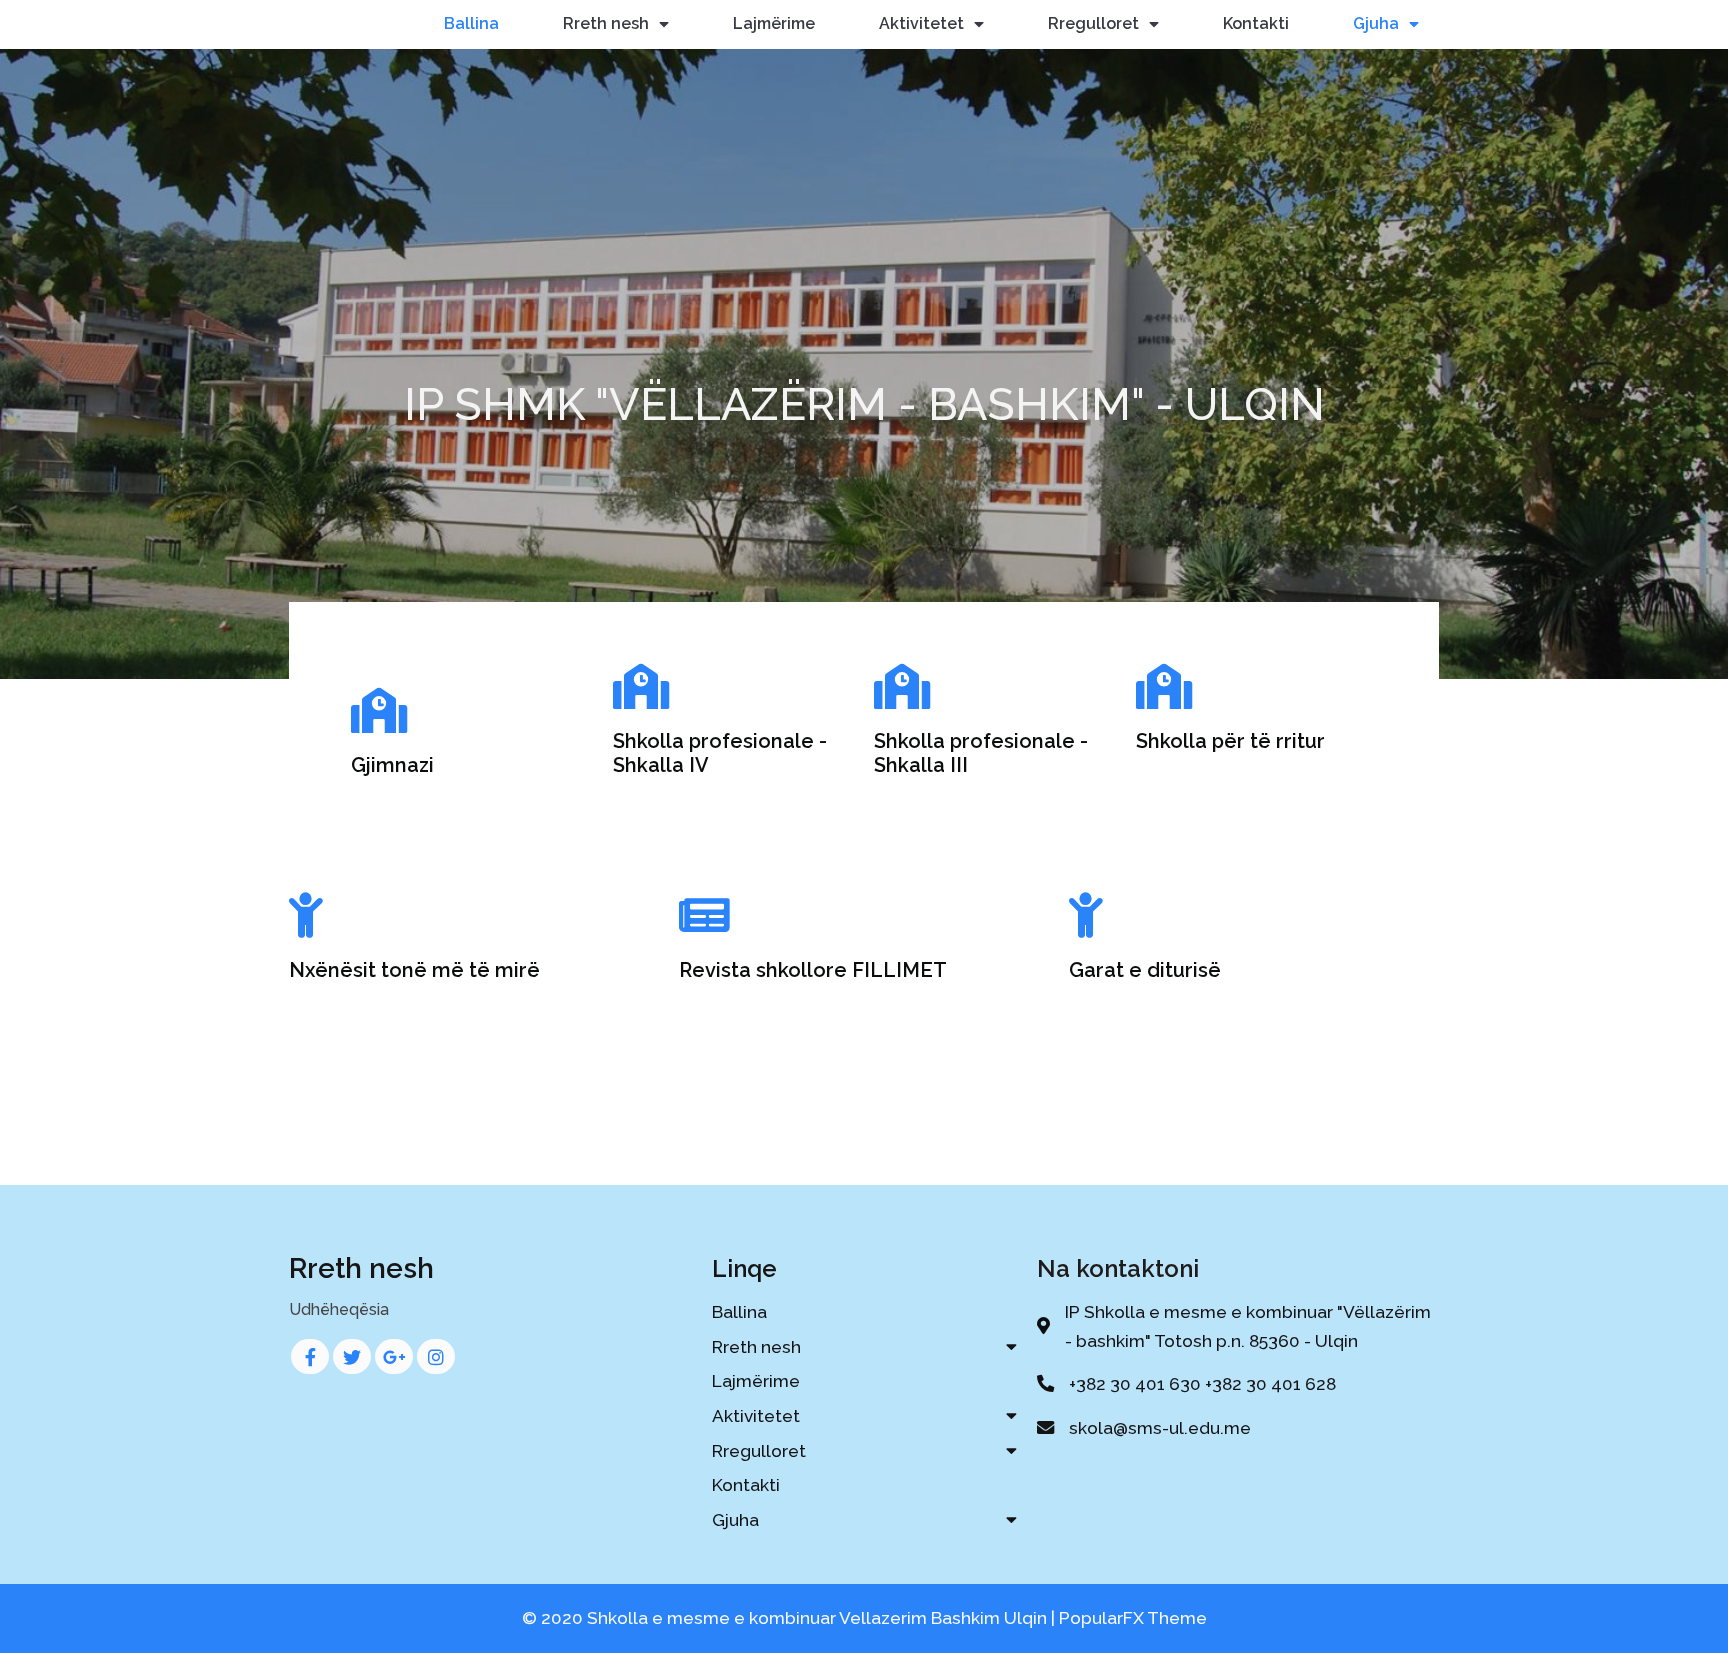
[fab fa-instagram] (436, 1356)
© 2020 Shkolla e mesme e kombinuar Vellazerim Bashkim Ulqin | (790, 1618)
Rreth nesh (606, 23)
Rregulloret (1093, 23)
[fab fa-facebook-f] (310, 1356)
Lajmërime (774, 23)
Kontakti (1256, 23)
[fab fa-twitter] (352, 1356)
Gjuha (1376, 23)
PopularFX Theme (1133, 1618)
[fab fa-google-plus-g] (394, 1356)
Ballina (471, 23)
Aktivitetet (921, 23)
